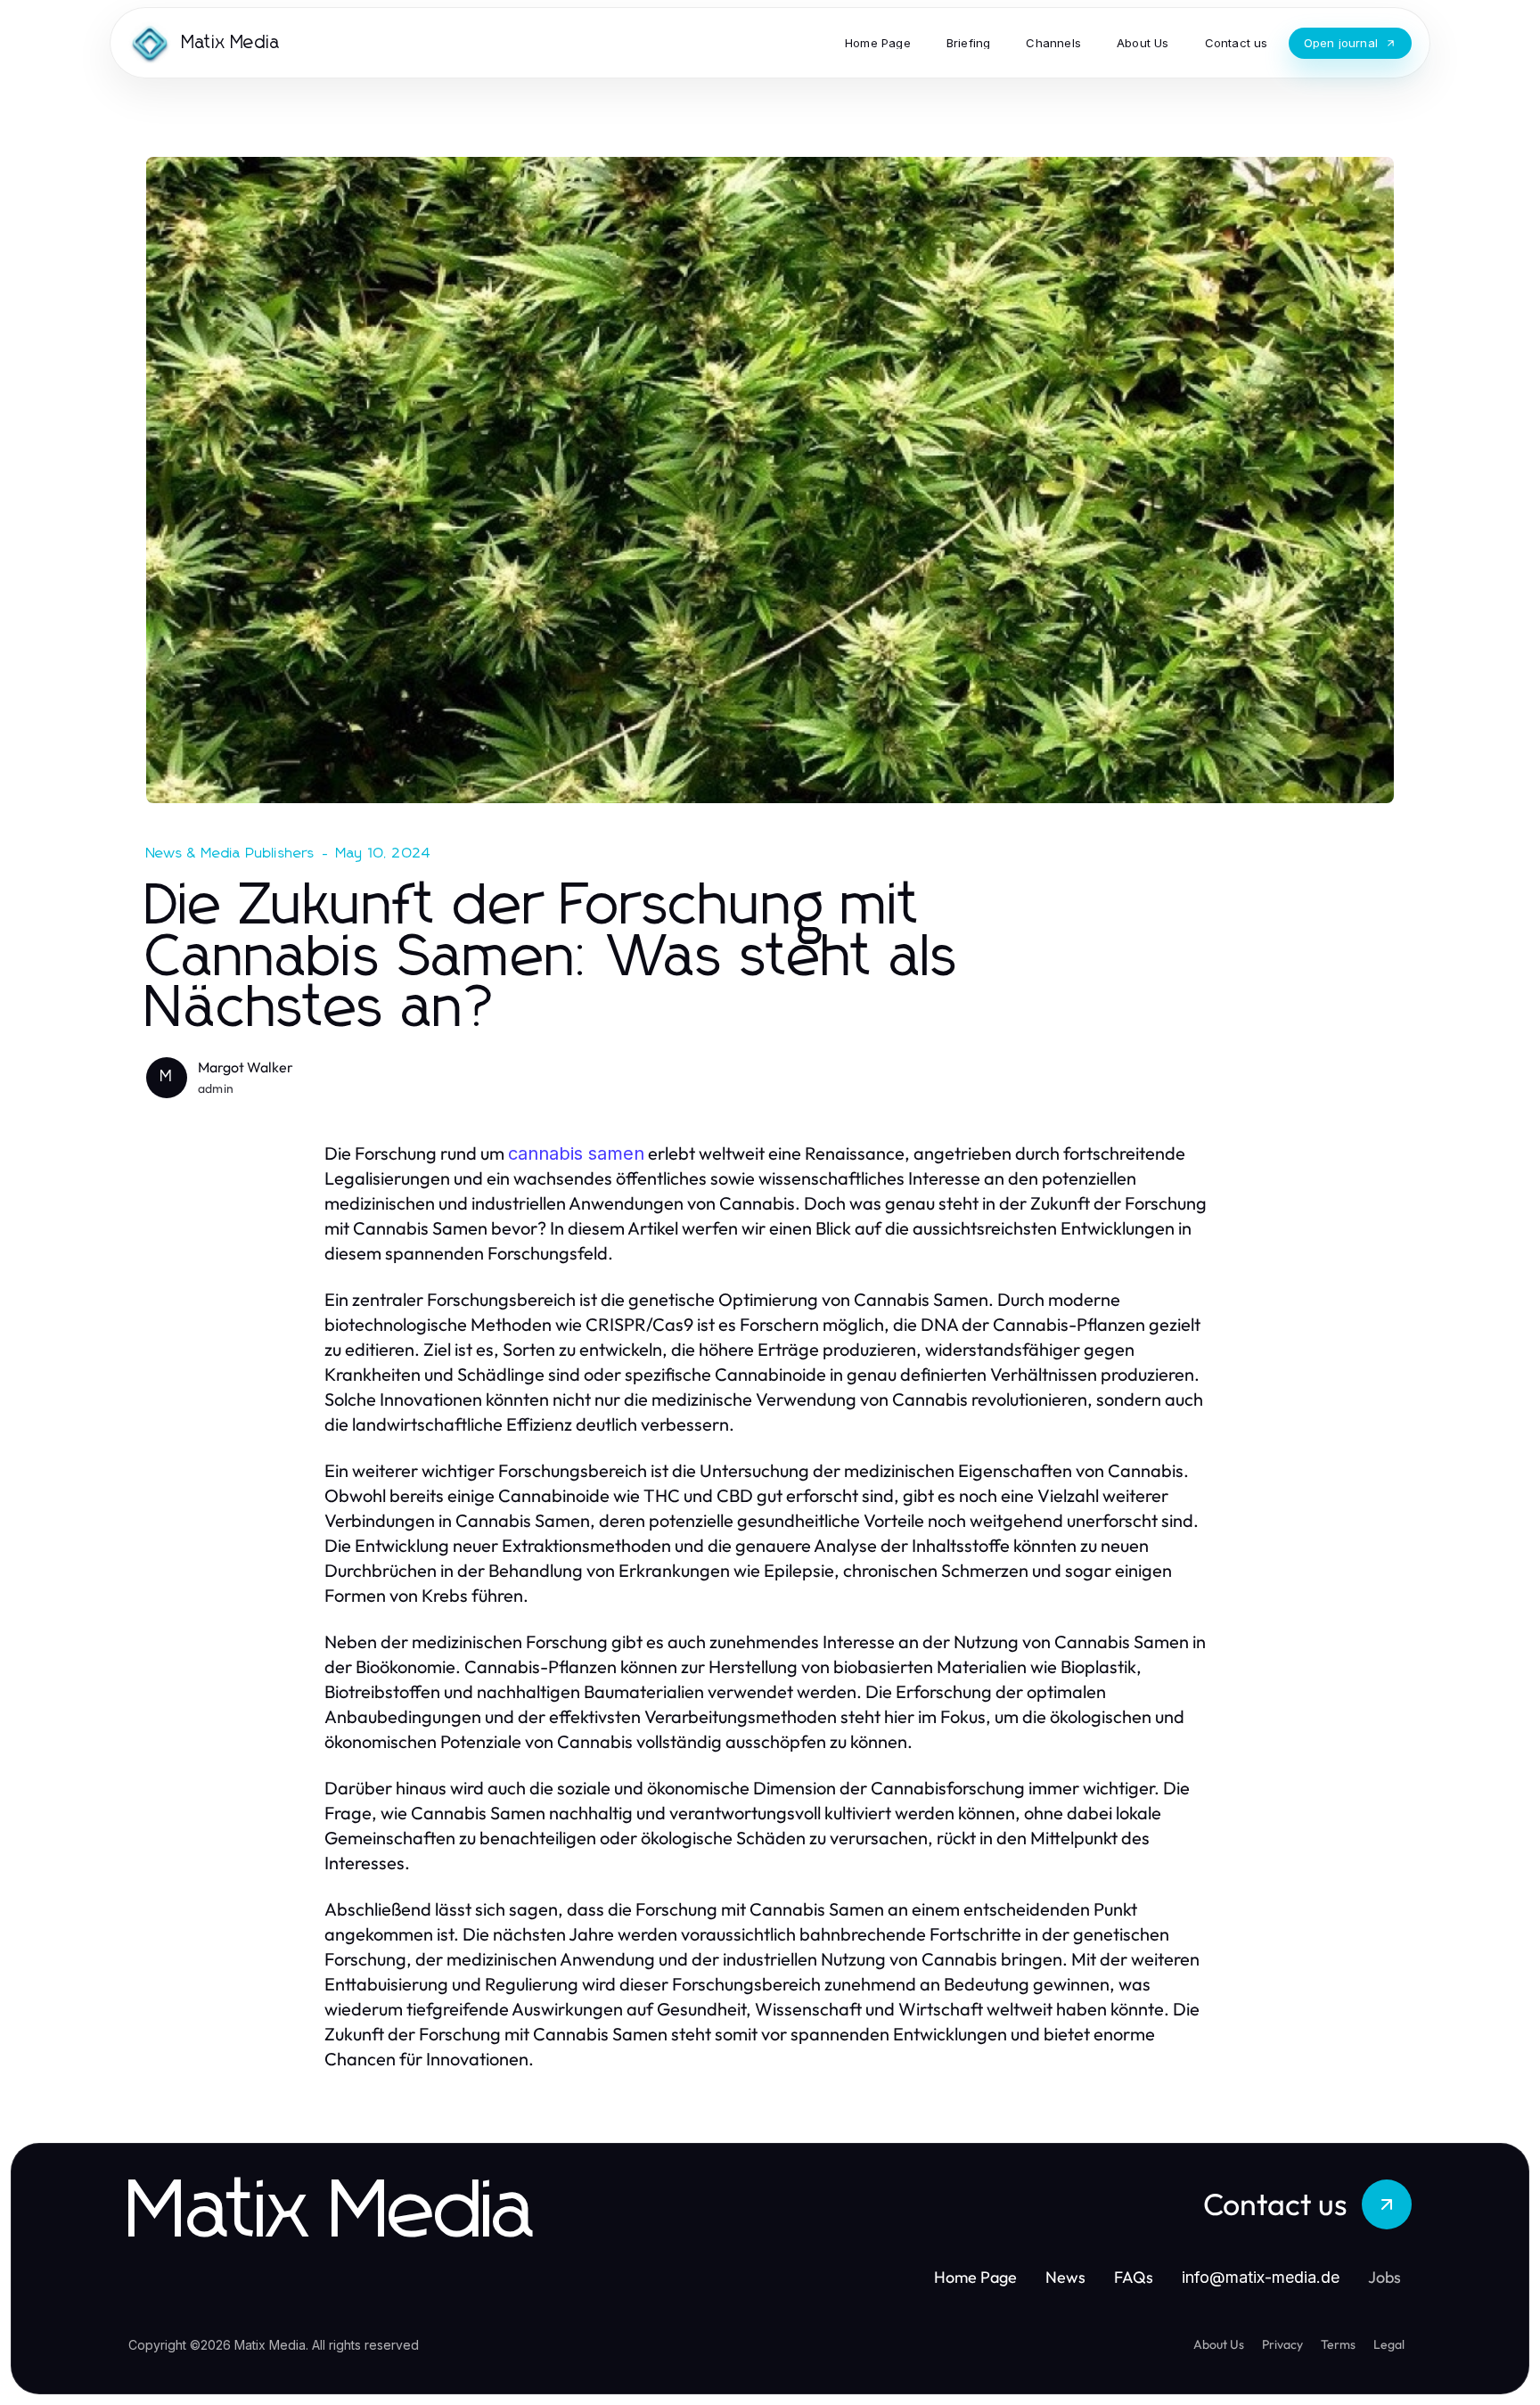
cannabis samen (576, 1153)
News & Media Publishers (231, 853)
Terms (1338, 2344)
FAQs (1134, 2277)
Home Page (975, 2277)
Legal (1389, 2344)
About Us (1219, 2344)
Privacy (1282, 2344)
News (1065, 2277)
